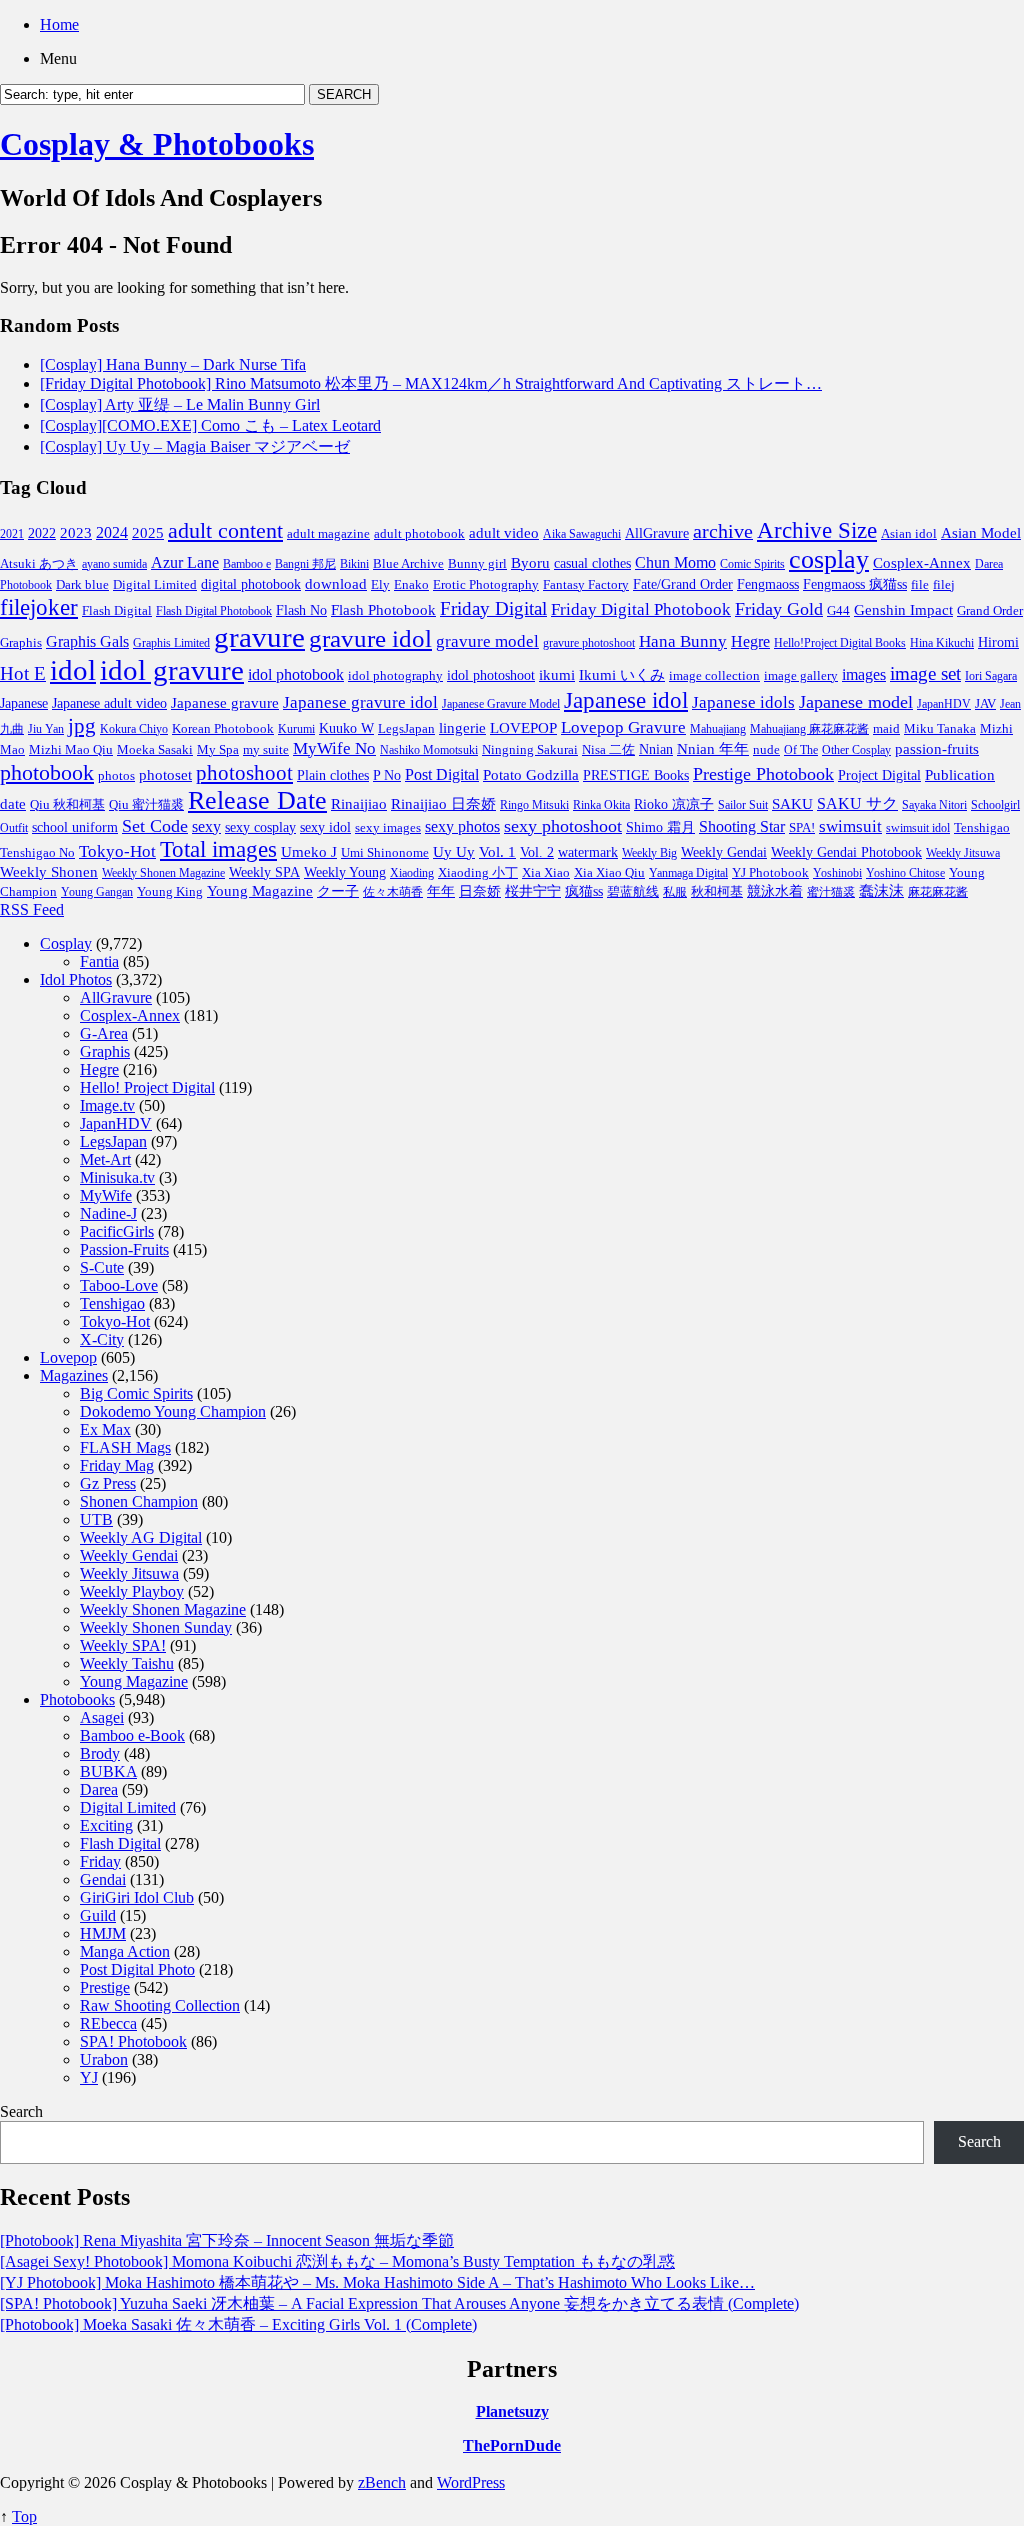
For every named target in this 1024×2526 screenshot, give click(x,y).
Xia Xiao (546, 872)
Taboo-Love (119, 1285)
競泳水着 (775, 891)
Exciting (106, 1825)
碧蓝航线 (633, 891)
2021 (12, 534)
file (920, 584)
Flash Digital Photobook (214, 611)
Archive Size (817, 530)
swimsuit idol (918, 828)
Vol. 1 (497, 852)
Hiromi (998, 642)
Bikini (354, 564)
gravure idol (370, 638)
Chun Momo (675, 562)
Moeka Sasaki (155, 750)
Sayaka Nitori (934, 805)
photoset (165, 775)
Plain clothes (333, 775)
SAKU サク (857, 803)
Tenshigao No (37, 852)
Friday (100, 1861)
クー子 (338, 891)
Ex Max (105, 1429)
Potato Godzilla (531, 775)
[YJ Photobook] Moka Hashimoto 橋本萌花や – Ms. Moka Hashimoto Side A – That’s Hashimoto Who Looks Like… (377, 2282)
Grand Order (990, 611)
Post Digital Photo (137, 1969)
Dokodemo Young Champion (173, 1411)
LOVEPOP (523, 728)
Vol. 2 (537, 852)
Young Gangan (97, 892)
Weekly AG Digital (141, 1537)
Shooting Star (742, 826)
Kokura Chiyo (134, 729)
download (336, 583)
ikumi (557, 675)
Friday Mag (117, 1465)
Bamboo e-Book (132, 1735)
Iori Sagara (991, 676)
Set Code (155, 826)
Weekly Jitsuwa (963, 853)
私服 (675, 892)
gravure (259, 637)
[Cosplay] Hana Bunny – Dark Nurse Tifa (173, 364)
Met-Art (105, 1159)
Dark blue (82, 585)
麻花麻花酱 (938, 892)
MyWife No (334, 748)
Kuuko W (346, 728)
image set (925, 673)
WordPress (471, 2482)
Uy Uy (454, 852)
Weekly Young (345, 872)
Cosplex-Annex (922, 563)
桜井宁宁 (533, 891)
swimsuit (850, 826)
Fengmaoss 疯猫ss (855, 584)
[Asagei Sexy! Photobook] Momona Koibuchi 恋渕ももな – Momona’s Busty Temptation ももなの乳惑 (337, 2261)
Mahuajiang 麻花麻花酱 (809, 729)
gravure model (487, 641)
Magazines (74, 1375)
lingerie (462, 727)
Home (59, 24)
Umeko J (309, 851)
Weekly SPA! (123, 1645)
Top (24, 2516)
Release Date (257, 800)
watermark (588, 852)
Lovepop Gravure (623, 727)
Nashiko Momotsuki (429, 750)
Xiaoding (412, 873)
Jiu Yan (46, 729)
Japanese (24, 703)
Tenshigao (982, 828)
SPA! (802, 828)
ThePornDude (512, 2445)
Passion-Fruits (124, 1249)
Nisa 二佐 (608, 750)
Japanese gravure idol (360, 702)
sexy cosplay (260, 827)
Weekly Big (649, 853)
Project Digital (879, 775)
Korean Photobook (223, 728)
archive (723, 531)
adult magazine (328, 533)
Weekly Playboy (132, 1591)
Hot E (23, 673)
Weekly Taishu (127, 1663)
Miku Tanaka (940, 728)
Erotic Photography (486, 584)
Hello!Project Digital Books (840, 643)
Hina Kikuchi (942, 643)
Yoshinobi (837, 873)
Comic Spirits (752, 564)
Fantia (99, 961)
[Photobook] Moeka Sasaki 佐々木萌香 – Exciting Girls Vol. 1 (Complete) (238, 2324)
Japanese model (856, 702)
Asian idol (909, 534)
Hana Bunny (683, 641)
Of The (801, 750)
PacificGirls (117, 1231)
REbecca (108, 2023)
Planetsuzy (512, 2411)
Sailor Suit (743, 805)
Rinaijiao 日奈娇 (443, 804)
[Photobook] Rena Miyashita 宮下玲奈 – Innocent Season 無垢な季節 (227, 2240)
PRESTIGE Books (636, 775)
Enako (411, 584)
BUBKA (108, 1771)
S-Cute (102, 1267)
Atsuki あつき (39, 563)
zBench (382, 2482)
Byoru (530, 563)
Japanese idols (743, 702)
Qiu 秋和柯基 (67, 804)
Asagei (102, 1717)
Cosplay (66, 943)
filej (944, 584)
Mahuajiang (718, 729)
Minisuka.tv (117, 1177)
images (864, 675)
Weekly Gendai (724, 852)
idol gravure (172, 670)
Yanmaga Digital (688, 873)
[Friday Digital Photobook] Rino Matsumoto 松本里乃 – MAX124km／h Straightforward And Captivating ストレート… (431, 383)
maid (886, 728)
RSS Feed (32, 909)
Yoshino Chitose (905, 873)
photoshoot (244, 773)
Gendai (103, 1879)
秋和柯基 (717, 892)
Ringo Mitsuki (534, 805)
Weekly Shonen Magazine (163, 873)
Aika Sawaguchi (582, 534)
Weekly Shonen (49, 872)
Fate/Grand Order (683, 584)
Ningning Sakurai (530, 749)
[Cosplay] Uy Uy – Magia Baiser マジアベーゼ (195, 446)
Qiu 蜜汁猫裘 (146, 804)
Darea (99, 1789)
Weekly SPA (264, 872)
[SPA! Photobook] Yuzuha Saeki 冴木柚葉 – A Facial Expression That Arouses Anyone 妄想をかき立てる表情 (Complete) (399, 2303)
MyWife (106, 1195)
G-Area (104, 1033)
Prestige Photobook (763, 774)
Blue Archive (408, 564)
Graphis (21, 643)
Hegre (750, 641)
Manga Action (125, 1951)
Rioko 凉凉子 (674, 804)
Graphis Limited (171, 643)
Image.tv (107, 1105)
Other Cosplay (856, 750)
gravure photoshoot (589, 643)
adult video (504, 533)
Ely (380, 584)
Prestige (105, 1987)
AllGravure (657, 533)
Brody (100, 1753)
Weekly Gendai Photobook (846, 852)
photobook (47, 772)
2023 (76, 533)
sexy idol (325, 827)
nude (766, 750)
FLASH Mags (125, 1447)
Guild (98, 1915)
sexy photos (462, 826)
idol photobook (296, 674)
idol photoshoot (491, 675)
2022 (42, 533)
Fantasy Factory (586, 585)
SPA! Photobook (133, 2041)
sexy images (388, 828)
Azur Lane (185, 562)
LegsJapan (406, 728)
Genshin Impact (903, 609)
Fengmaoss (768, 584)
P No (387, 775)
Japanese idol (626, 700)
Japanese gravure (225, 702)
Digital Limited (155, 584)
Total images (218, 849)
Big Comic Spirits (136, 1393)
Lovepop (68, 1357)
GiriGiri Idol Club (137, 1897)
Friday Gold (779, 609)
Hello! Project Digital (147, 1087)
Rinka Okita (601, 805)
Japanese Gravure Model (501, 704)
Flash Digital (117, 610)
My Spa (218, 750)
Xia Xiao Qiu (609, 872)
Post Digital (442, 774)
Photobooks (77, 1699)
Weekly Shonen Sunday (156, 1627)
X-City (102, 1339)
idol (73, 670)
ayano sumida (114, 564)
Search (21, 2111)
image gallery (801, 676)
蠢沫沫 (881, 891)
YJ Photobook (770, 872)
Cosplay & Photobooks (157, 144)
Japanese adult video (109, 703)
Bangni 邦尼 (305, 564)
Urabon (104, 2059)
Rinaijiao (359, 804)
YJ (89, 2077)
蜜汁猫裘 (831, 892)
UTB (96, 1519)
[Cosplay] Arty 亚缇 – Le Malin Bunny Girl (180, 404)
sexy (206, 826)
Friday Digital (493, 608)
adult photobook (419, 533)
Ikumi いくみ (622, 675)
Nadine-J (108, 1213)
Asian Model (981, 532)
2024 (112, 532)
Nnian (656, 749)
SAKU (792, 804)
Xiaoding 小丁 (478, 873)
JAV (985, 703)
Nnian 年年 (713, 748)
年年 (441, 891)
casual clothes (592, 563)
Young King (170, 891)
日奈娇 (480, 891)
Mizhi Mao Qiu (71, 749)
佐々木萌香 (393, 892)
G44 (838, 610)
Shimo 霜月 (660, 827)
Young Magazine (260, 891)
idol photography (395, 676)
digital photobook (251, 584)
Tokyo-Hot (117, 851)
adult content (225, 531)
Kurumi (296, 729)
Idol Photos (76, 979)
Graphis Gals (87, 641)
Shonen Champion (139, 1501)
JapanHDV (944, 704)
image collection (714, 676)
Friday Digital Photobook (641, 609)
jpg (82, 726)
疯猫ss (584, 891)
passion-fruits (937, 748)
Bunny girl (477, 563)
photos (116, 775)
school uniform (75, 827)
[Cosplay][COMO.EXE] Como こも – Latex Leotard (210, 425)
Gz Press (108, 1483)
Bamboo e (247, 564)
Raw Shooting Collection (160, 2005)
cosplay (829, 559)
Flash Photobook (383, 610)
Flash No (301, 610)
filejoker (39, 607)
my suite (266, 749)
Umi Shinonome (385, 852)
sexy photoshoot (563, 826)
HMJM (103, 1933)
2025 (148, 533)
